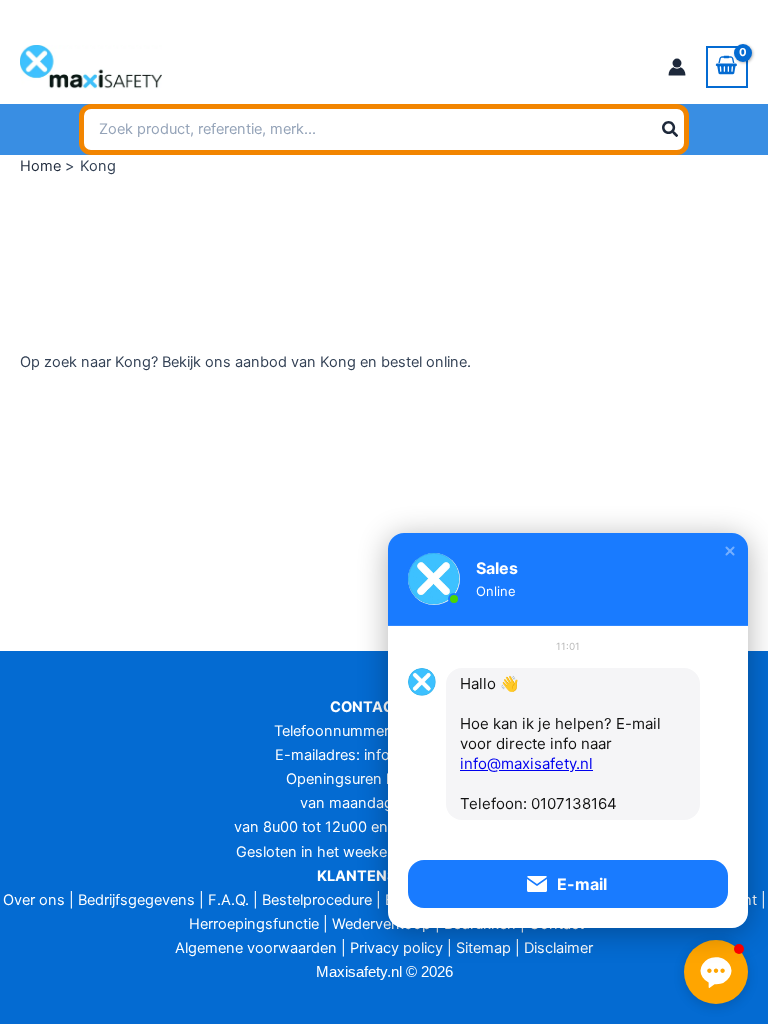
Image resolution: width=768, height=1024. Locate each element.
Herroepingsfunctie (254, 924)
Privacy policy (396, 948)
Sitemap (483, 948)
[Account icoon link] (677, 67)
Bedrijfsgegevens (136, 900)
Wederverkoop (381, 924)
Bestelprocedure (317, 900)
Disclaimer (558, 948)
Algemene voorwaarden (256, 948)
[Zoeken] (671, 130)
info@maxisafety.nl (203, 15)
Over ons (34, 900)
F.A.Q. (228, 900)
